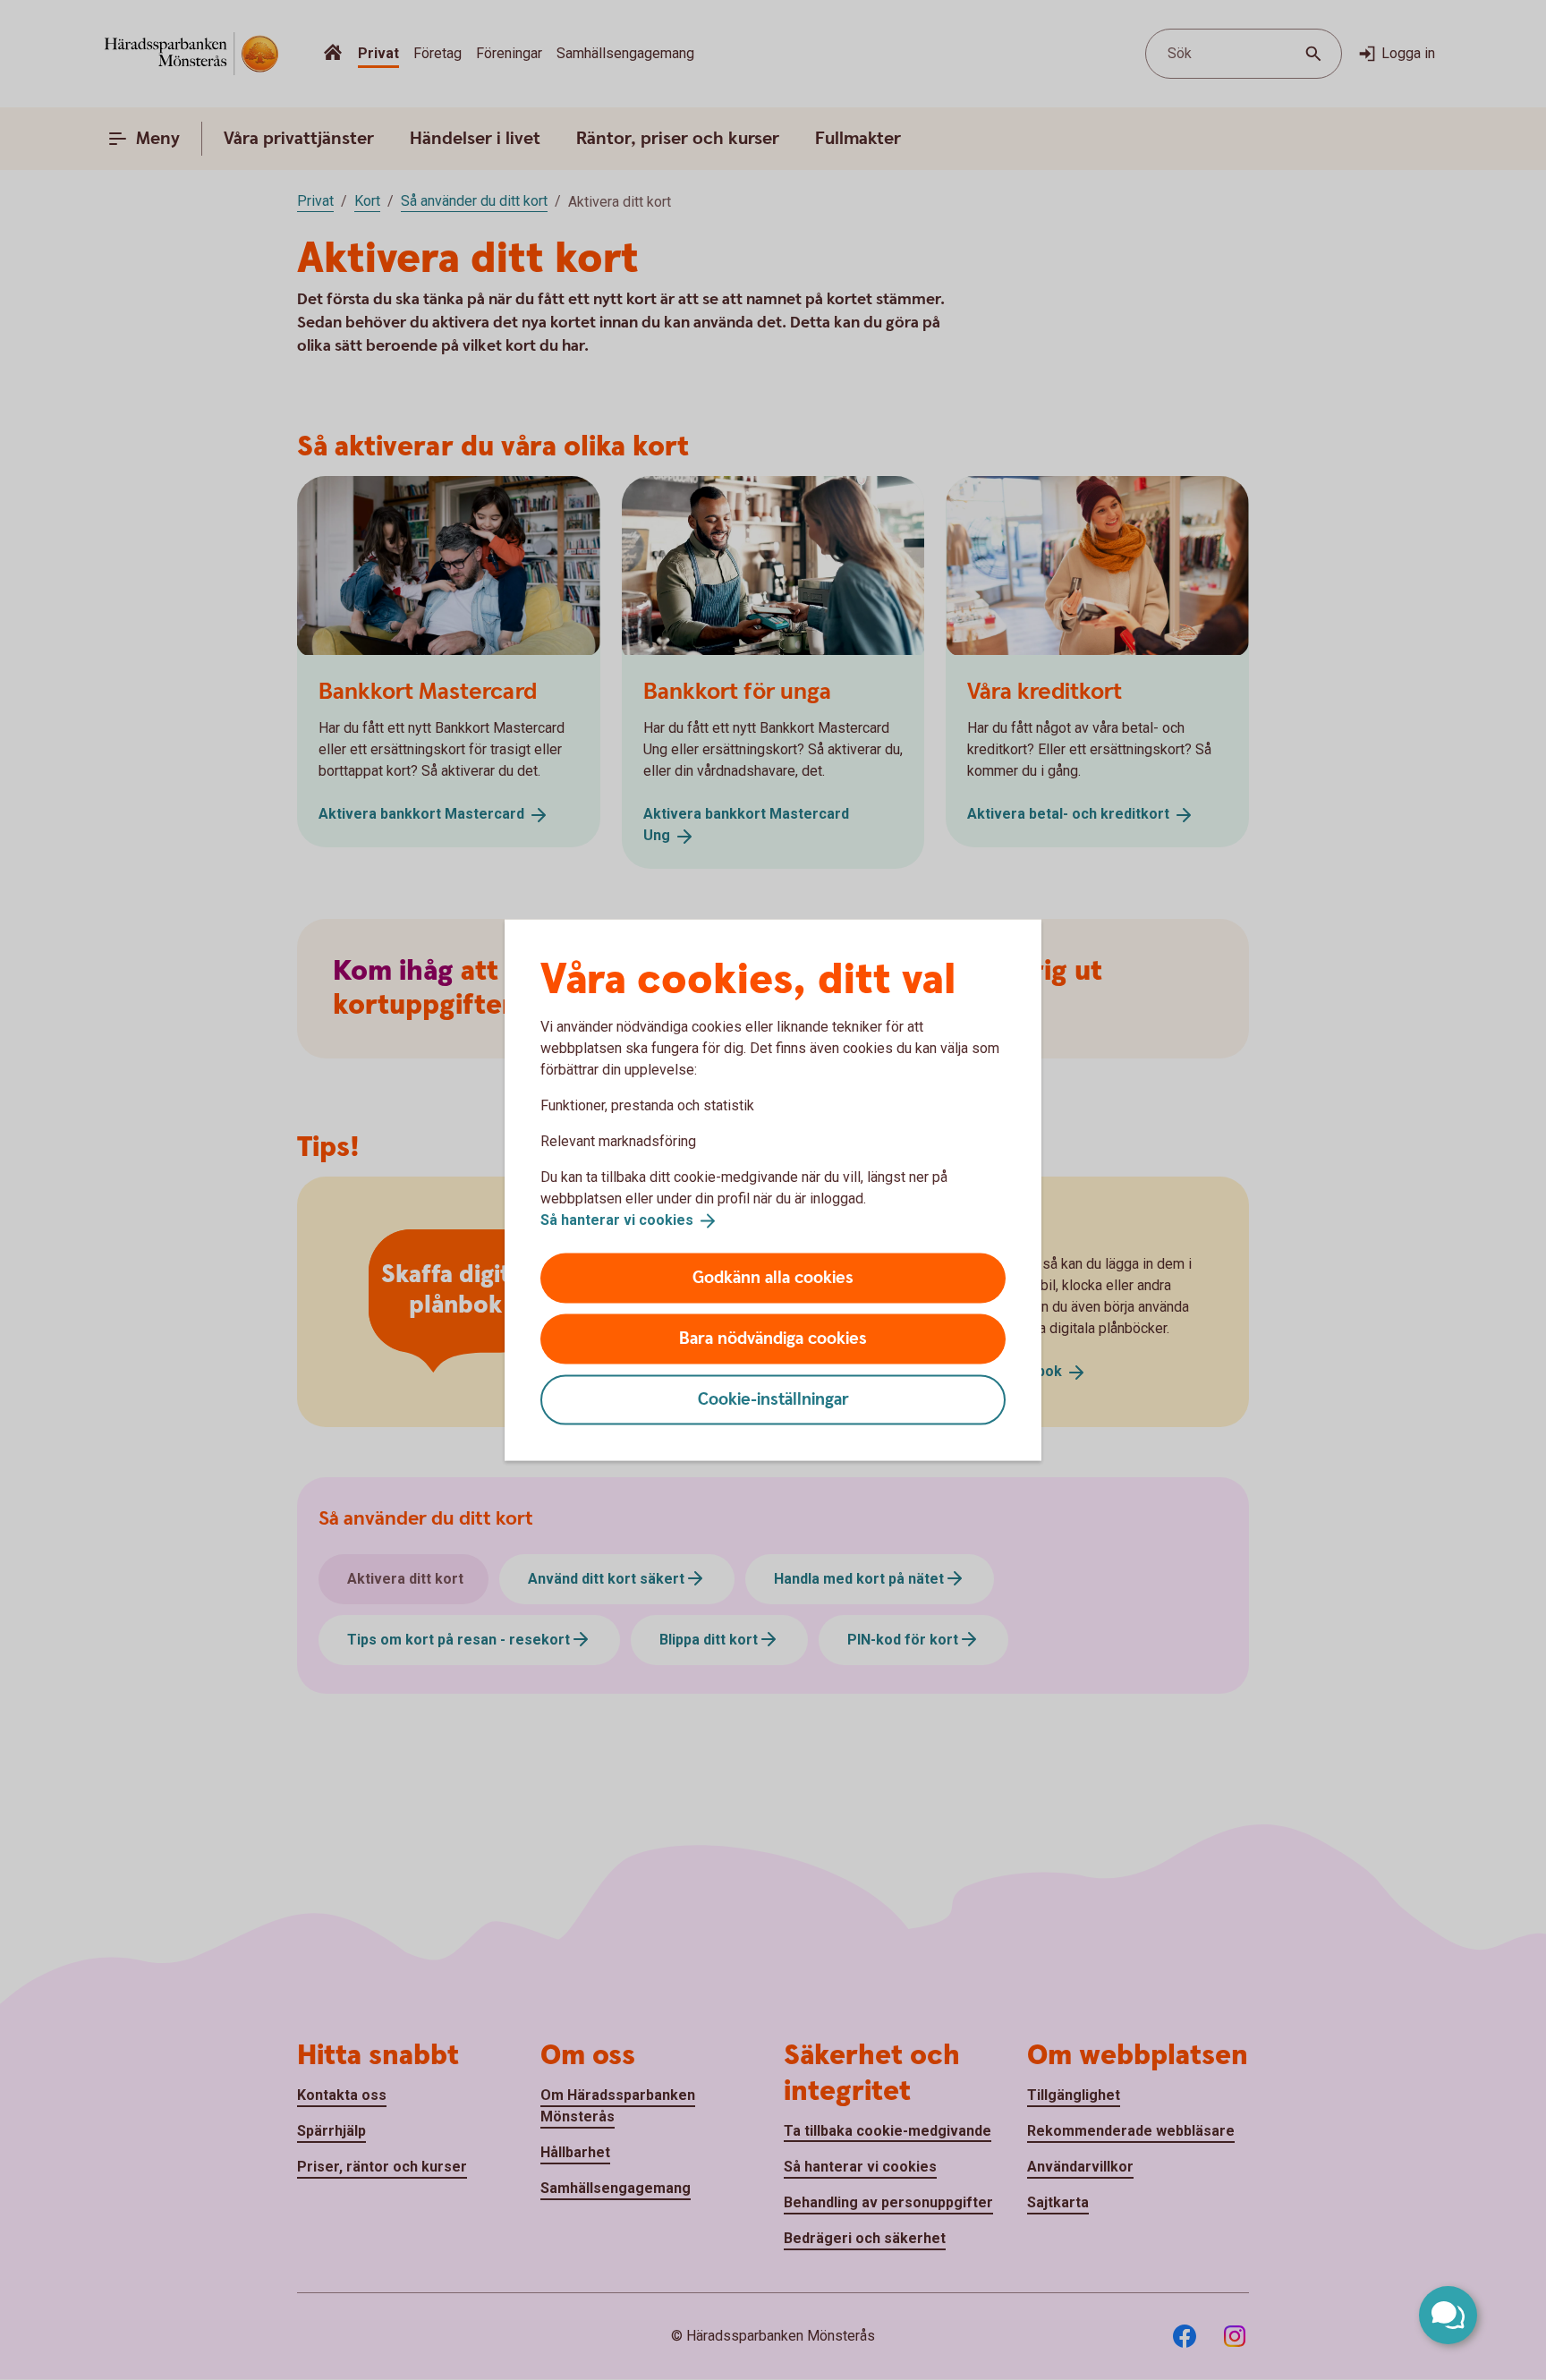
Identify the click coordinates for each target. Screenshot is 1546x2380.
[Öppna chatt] (1448, 2315)
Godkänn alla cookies (773, 1277)
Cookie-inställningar (773, 1399)
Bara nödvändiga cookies (773, 1338)
